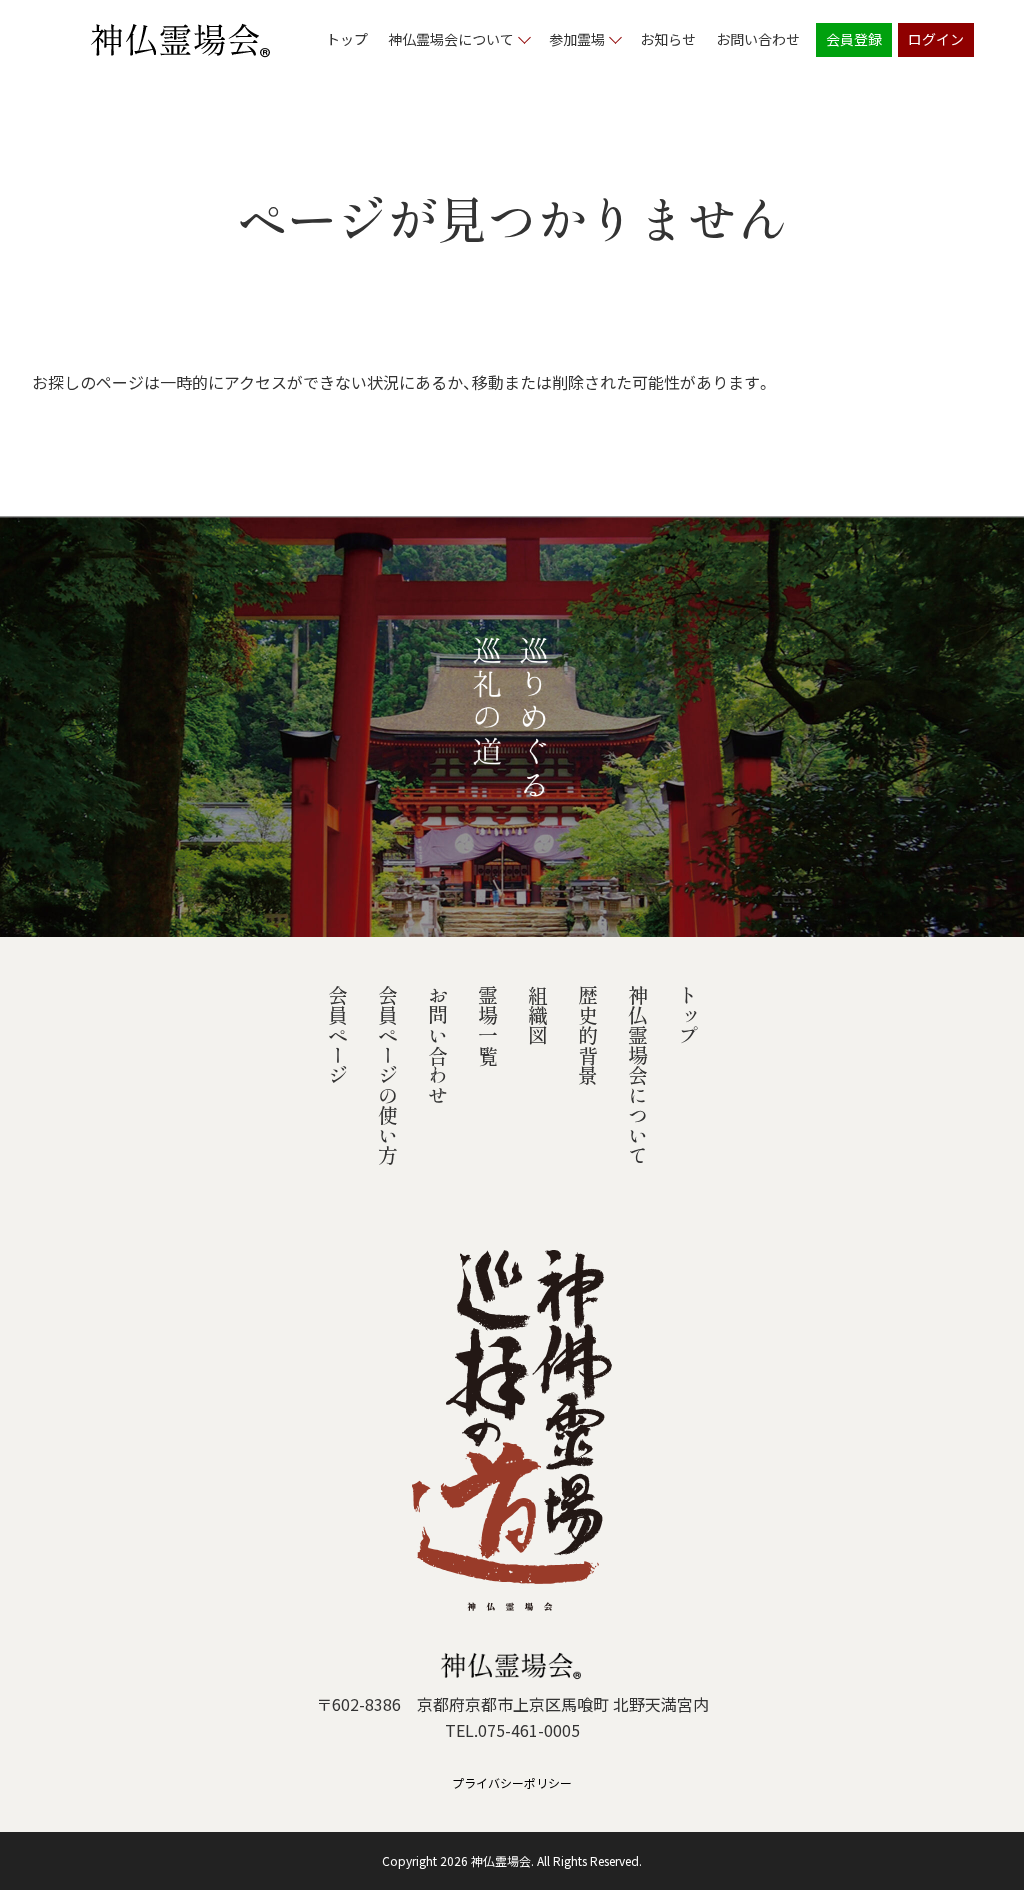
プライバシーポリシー (512, 1782)
